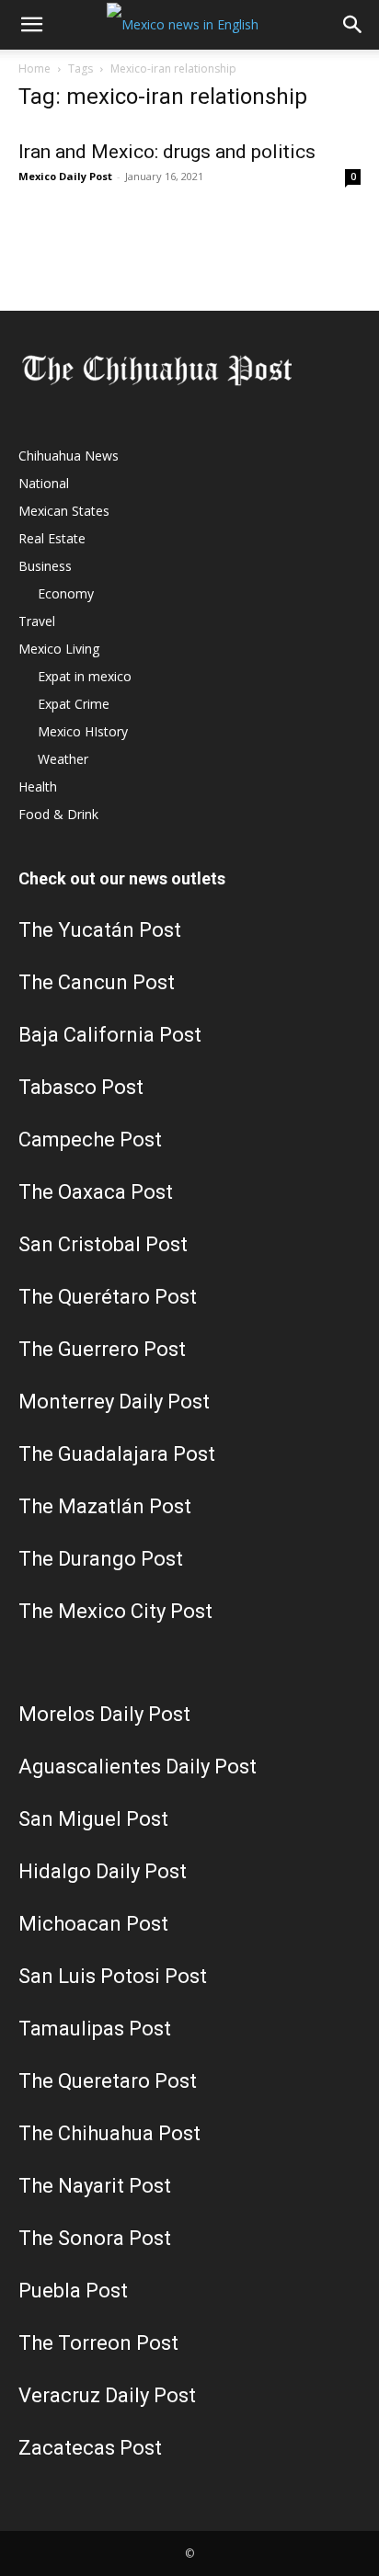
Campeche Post (90, 1140)
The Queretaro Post (108, 2081)
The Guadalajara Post (117, 1454)
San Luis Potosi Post (113, 1976)
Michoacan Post (93, 1924)
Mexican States (64, 511)
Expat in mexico (85, 676)
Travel (37, 621)
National (44, 483)
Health (38, 786)
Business (45, 566)
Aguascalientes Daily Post (138, 1767)
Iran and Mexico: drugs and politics (167, 152)
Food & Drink (58, 814)
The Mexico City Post (115, 1611)
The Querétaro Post (108, 1297)
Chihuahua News (69, 456)
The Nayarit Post (95, 2186)
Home (34, 68)
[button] (31, 25)
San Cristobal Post (103, 1244)
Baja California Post (110, 1035)
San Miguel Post (93, 1819)
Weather (63, 759)
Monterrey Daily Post (114, 1402)
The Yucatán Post (100, 930)
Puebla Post (73, 2291)
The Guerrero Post (102, 1349)
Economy (66, 593)
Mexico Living (59, 649)
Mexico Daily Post (65, 176)
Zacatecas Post (90, 2448)
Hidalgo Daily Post (103, 1871)
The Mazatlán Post (105, 1506)
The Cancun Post (97, 982)
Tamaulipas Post (95, 2029)
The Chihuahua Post (109, 2133)
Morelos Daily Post (104, 1714)
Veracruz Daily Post (107, 2395)
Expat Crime (74, 704)
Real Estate (52, 538)
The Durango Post (101, 1559)
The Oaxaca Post (96, 1192)
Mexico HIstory (83, 731)
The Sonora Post (95, 2238)
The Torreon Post (98, 2343)
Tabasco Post (81, 1087)
